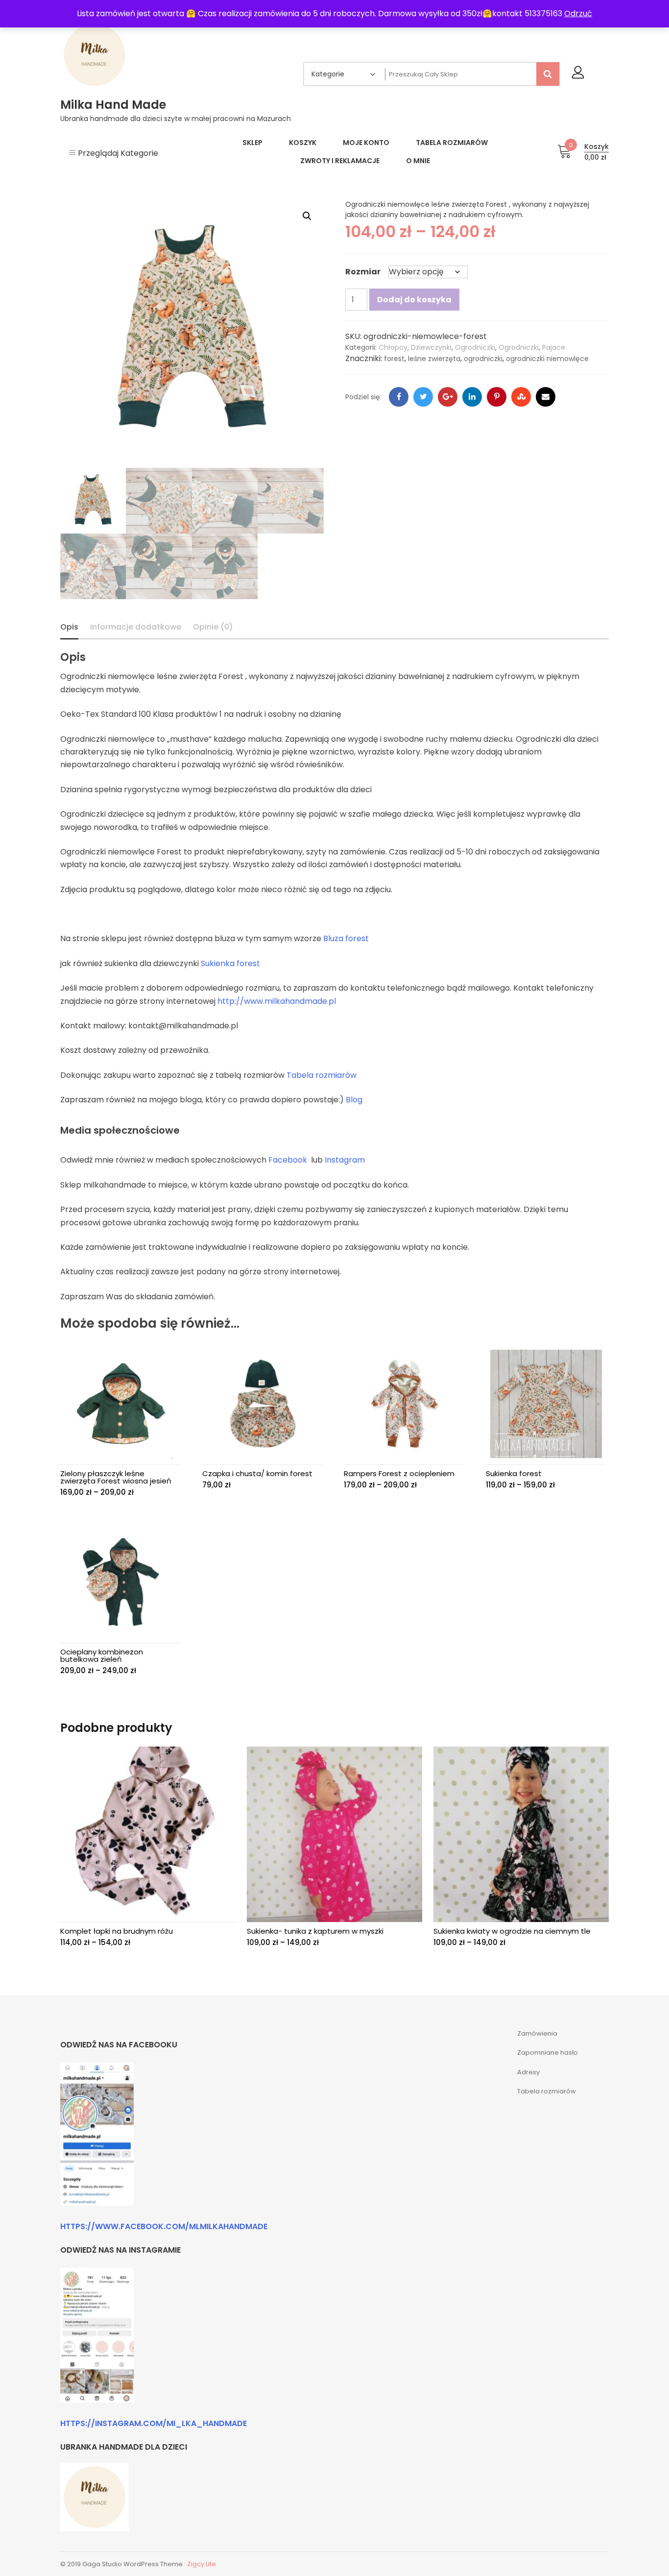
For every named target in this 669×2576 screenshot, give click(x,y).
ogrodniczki (483, 359)
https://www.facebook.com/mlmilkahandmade (164, 2226)
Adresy (528, 2072)
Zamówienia (537, 2033)
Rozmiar (363, 272)
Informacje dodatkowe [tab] (136, 627)
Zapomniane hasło (548, 2053)
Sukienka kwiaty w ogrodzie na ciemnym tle (512, 1931)
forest (394, 359)
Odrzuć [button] (578, 13)
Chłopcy (393, 347)
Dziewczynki (431, 347)
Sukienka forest (230, 963)
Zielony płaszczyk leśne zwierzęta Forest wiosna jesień (116, 1477)
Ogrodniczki (475, 347)
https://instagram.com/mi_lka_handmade (154, 2423)
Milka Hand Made (113, 105)
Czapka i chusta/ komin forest (257, 1473)
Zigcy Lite (202, 2564)
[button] (307, 216)
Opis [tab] (69, 627)
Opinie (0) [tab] (213, 627)
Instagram (345, 1160)
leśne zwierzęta (434, 359)
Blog (354, 1100)
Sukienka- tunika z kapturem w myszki (315, 1931)
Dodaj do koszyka (414, 300)
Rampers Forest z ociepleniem (399, 1473)
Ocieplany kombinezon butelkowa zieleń (102, 1655)
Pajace (554, 347)
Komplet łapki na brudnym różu (117, 1931)
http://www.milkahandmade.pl (277, 1001)
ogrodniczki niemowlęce (547, 359)
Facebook (288, 1160)
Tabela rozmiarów (322, 1075)
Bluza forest (346, 938)
